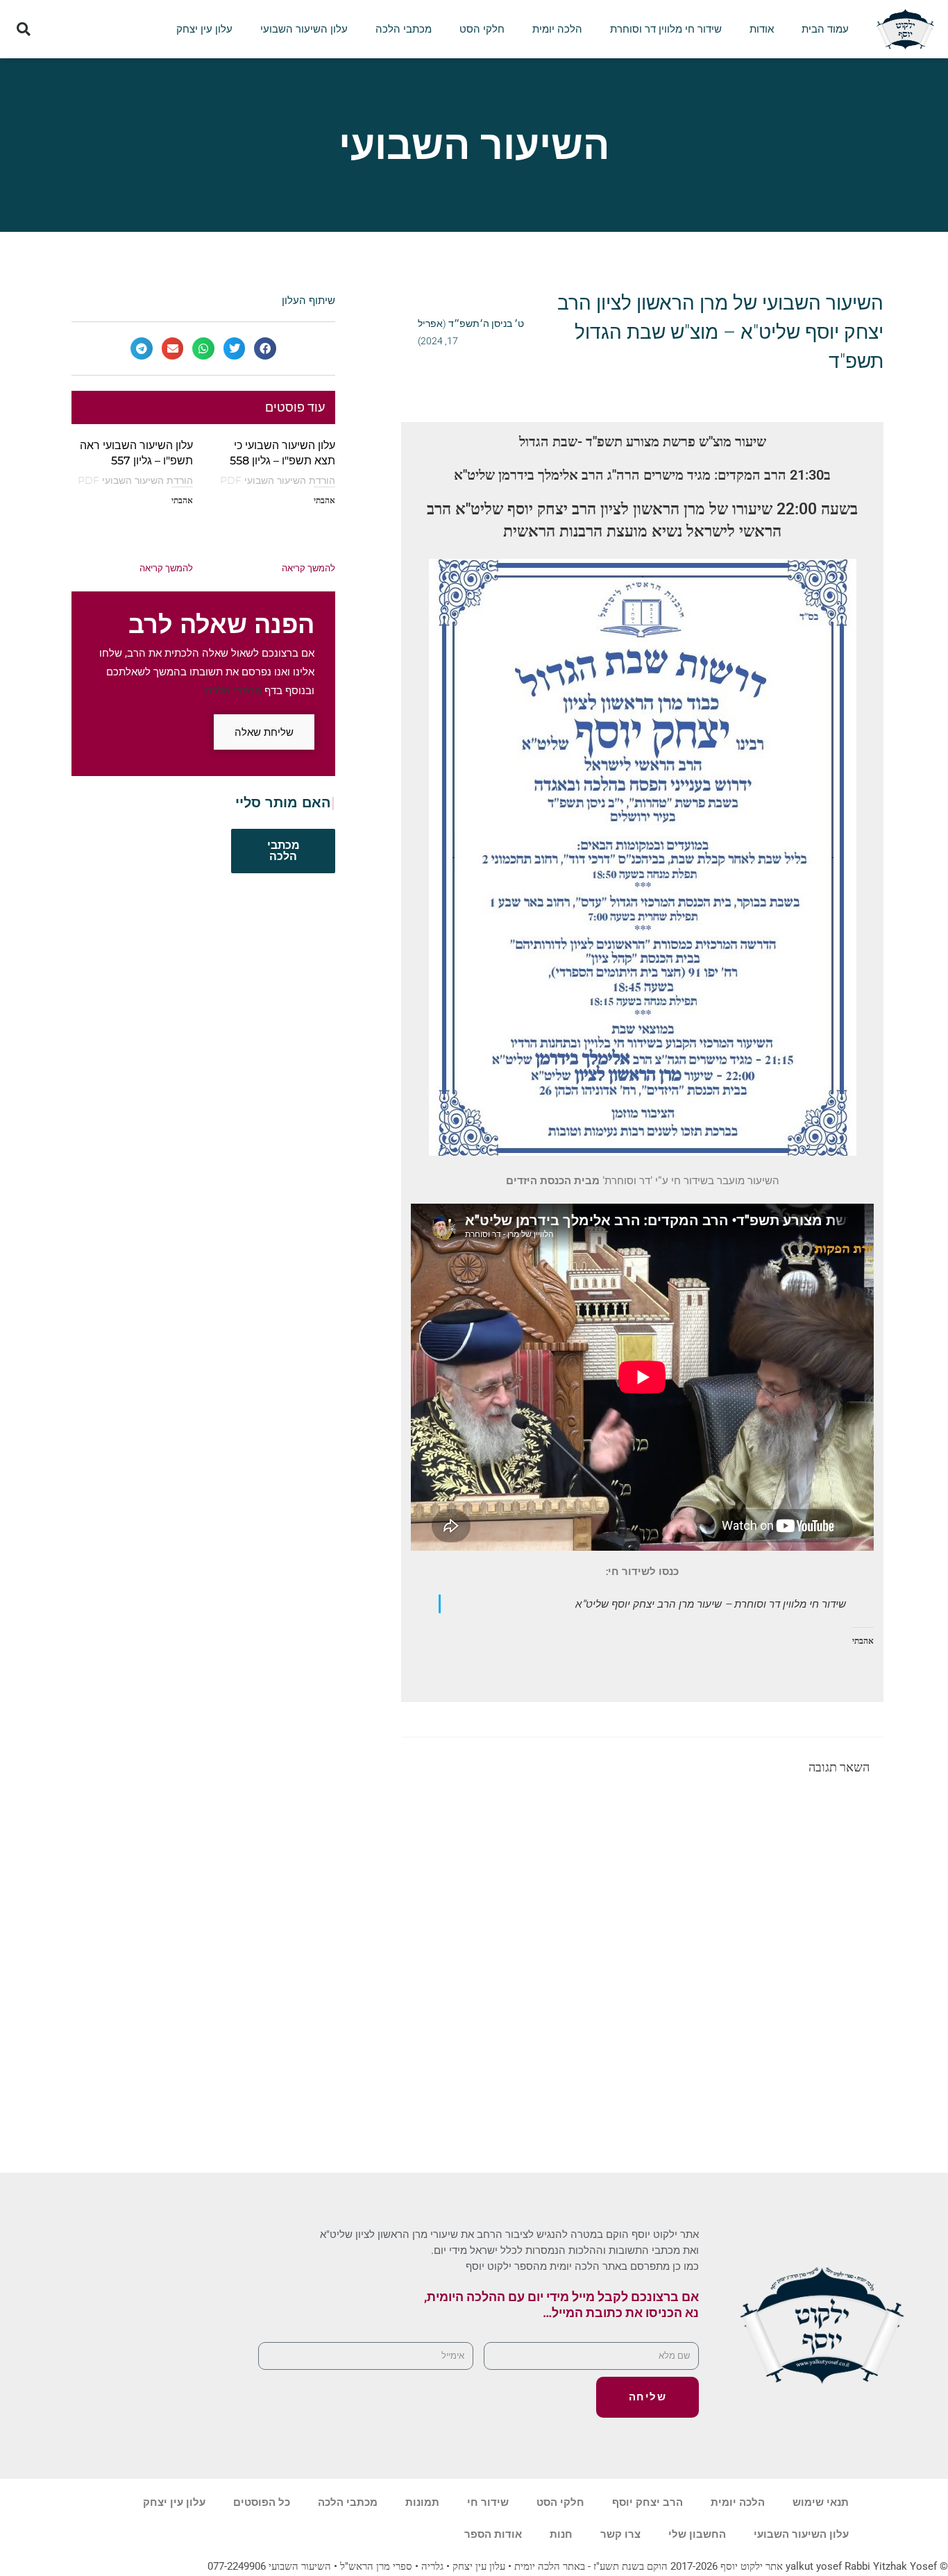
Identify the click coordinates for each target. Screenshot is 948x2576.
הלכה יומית (557, 29)
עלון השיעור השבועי (304, 29)
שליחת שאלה (264, 732)
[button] (23, 30)
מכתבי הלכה (404, 29)
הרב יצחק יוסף (647, 2502)
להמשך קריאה (308, 568)
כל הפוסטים (262, 2502)
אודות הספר (493, 2534)
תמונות (422, 2502)
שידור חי (488, 2502)
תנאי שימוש (821, 2502)
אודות (762, 29)
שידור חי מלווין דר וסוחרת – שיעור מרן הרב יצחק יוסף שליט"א (711, 1603)
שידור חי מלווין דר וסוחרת (666, 29)
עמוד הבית (825, 29)
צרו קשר (620, 2534)
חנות (561, 2534)
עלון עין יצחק (204, 29)
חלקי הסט (482, 29)
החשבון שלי (697, 2534)
